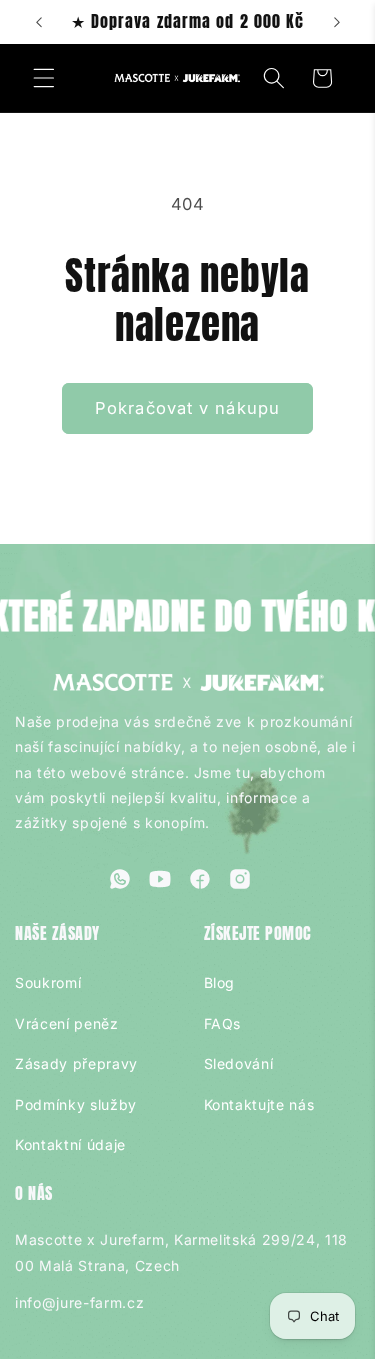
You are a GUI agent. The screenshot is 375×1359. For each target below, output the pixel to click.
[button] (44, 78)
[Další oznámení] (337, 22)
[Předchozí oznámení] (39, 22)
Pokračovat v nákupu (187, 408)
